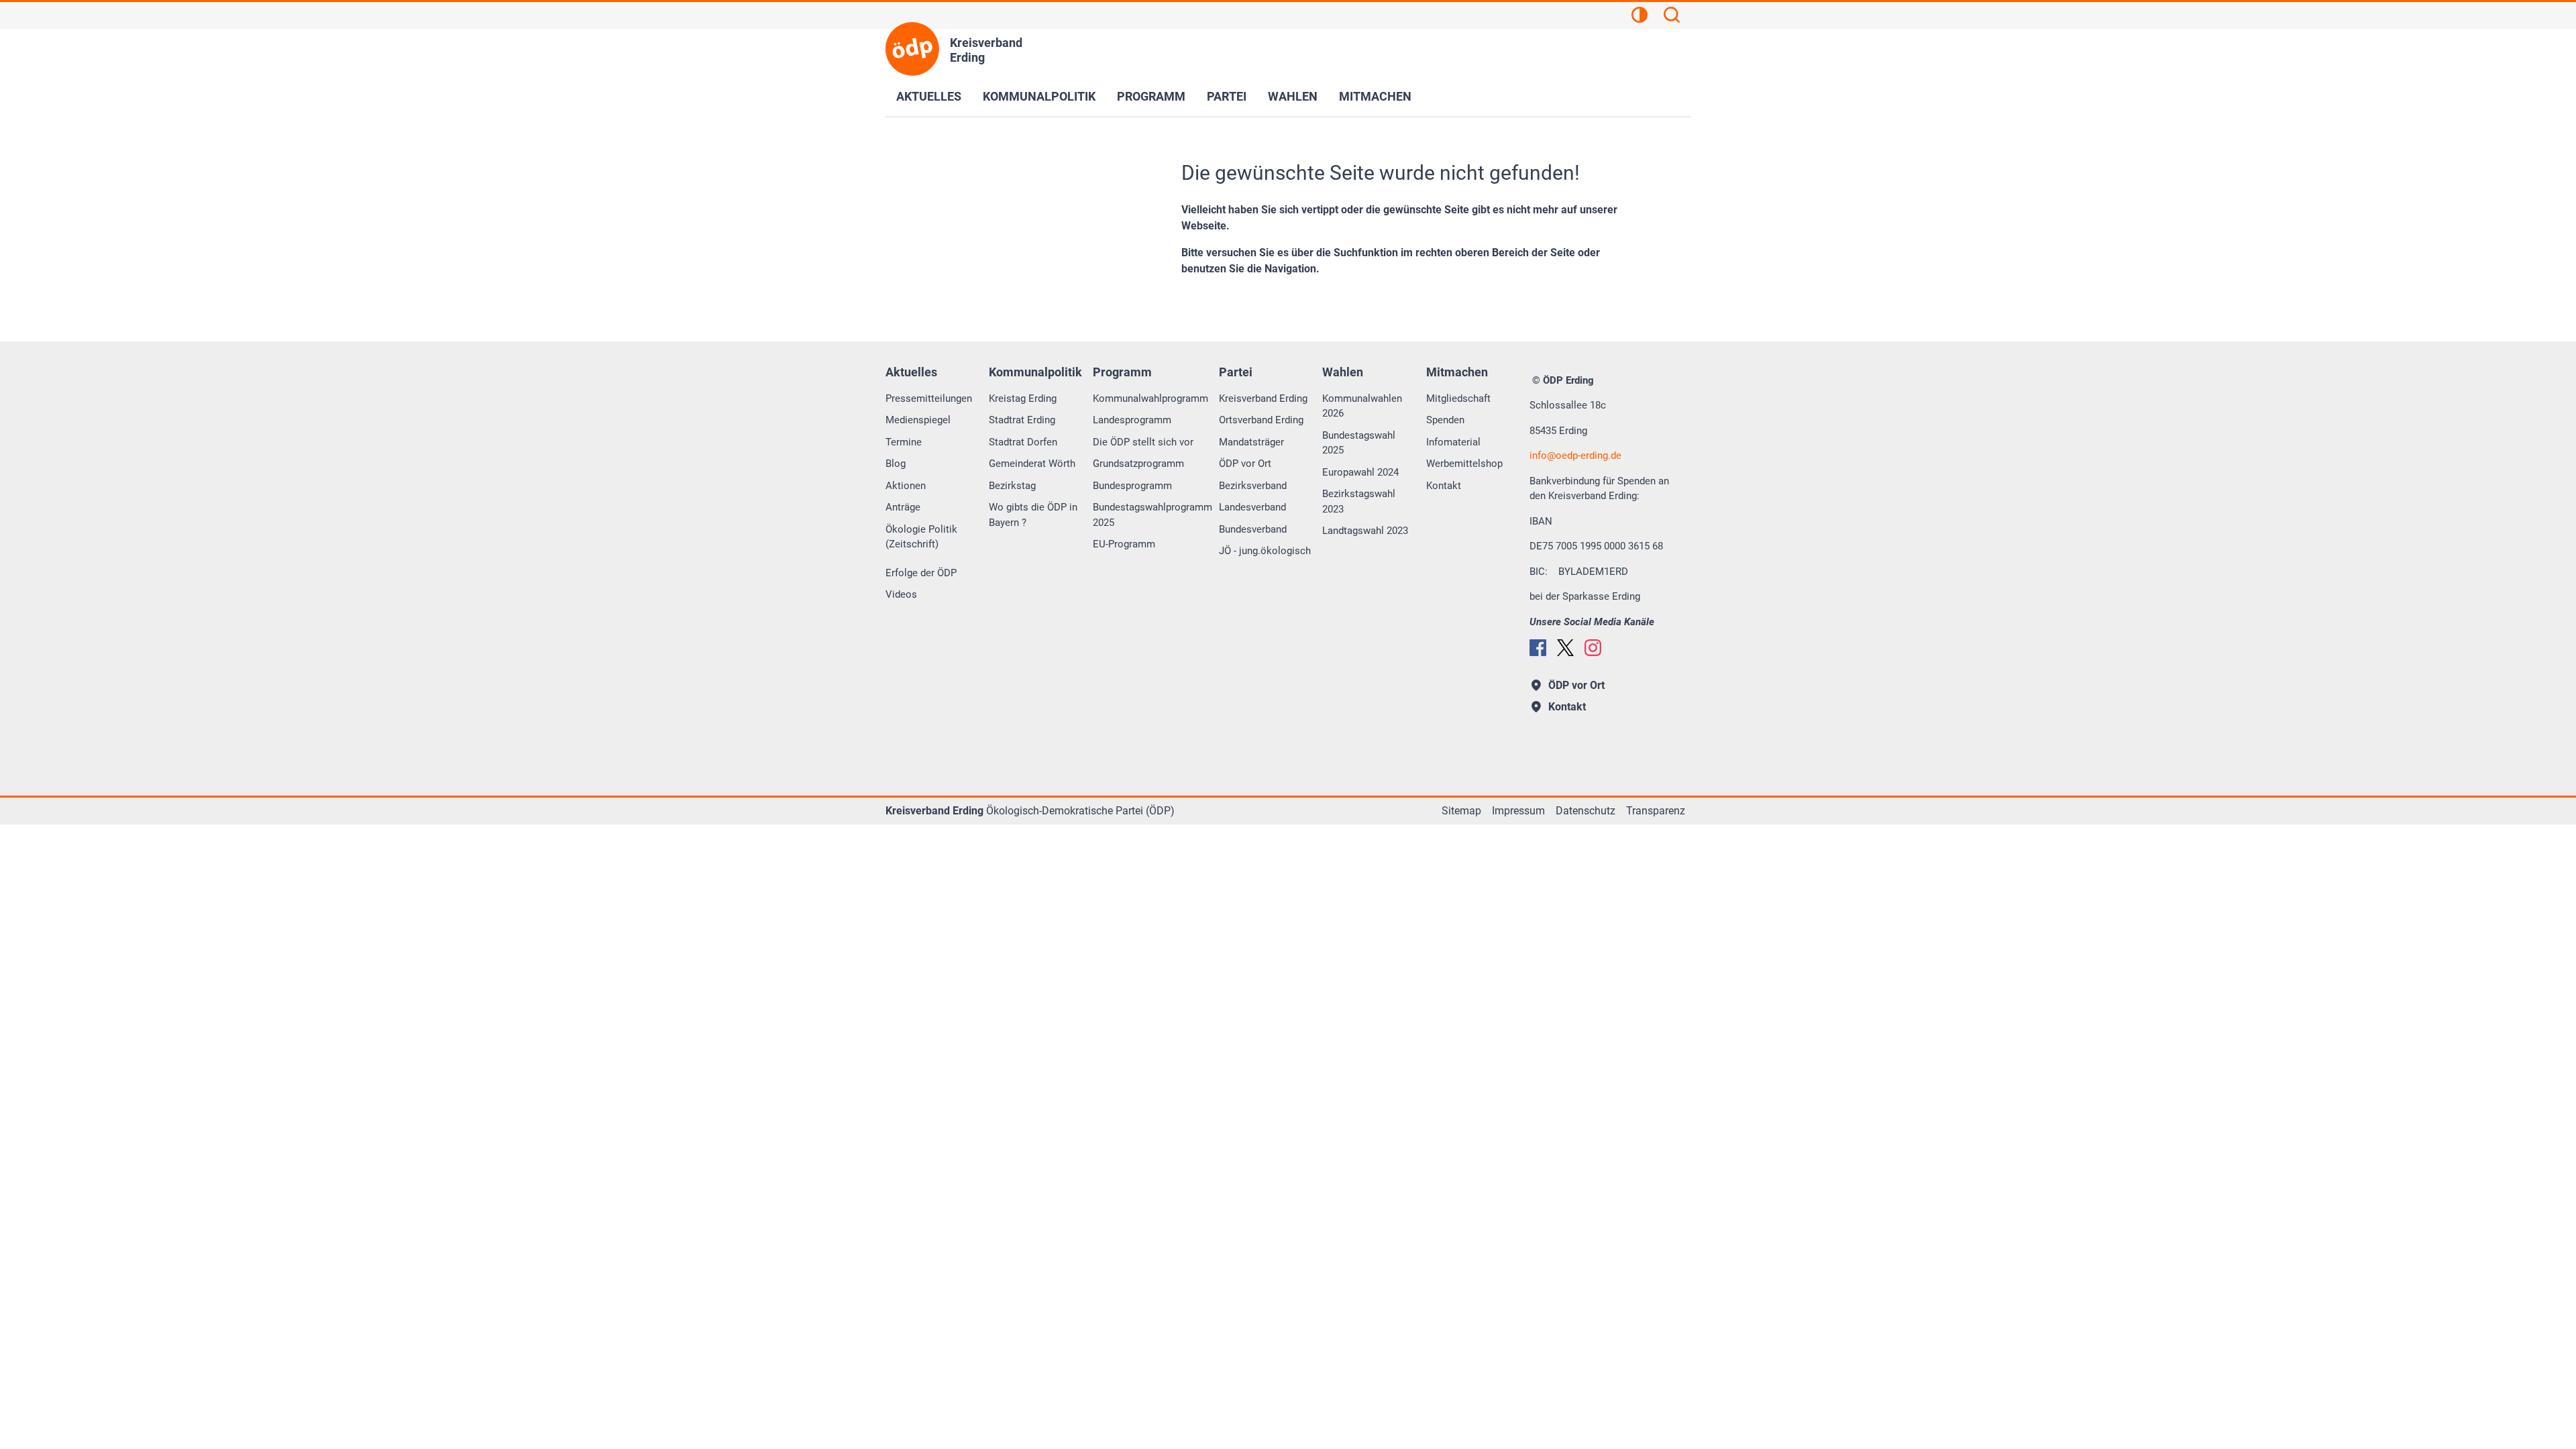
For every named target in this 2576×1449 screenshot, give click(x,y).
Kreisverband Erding (1263, 398)
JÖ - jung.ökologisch (1265, 551)
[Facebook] (1538, 648)
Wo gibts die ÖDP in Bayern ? (1033, 515)
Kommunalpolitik (1039, 96)
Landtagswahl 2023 (1365, 531)
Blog (896, 464)
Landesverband (1252, 507)
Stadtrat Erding (1022, 420)
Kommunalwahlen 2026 (1362, 406)
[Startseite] (912, 49)
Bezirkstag (1012, 486)
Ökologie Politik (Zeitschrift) (921, 537)
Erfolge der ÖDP (921, 573)
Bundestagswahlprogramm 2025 (1152, 515)
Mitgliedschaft (1458, 398)
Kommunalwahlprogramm (1150, 398)
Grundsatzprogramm (1138, 464)
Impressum (1518, 811)
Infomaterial (1453, 442)
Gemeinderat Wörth (1032, 464)
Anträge (903, 507)
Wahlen (1293, 96)
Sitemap (1461, 811)
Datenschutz (1586, 811)
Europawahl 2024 (1360, 472)
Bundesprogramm (1132, 486)
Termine (904, 442)
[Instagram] (1593, 648)
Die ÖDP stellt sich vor (1143, 442)
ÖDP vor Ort (1245, 464)
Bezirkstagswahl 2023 (1359, 501)
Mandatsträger (1251, 442)
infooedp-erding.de (1575, 455)
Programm (1151, 96)
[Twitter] (1565, 648)
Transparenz (1656, 811)
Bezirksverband (1253, 486)
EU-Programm (1124, 544)
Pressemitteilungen (929, 398)
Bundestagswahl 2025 (1359, 443)
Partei (1227, 96)
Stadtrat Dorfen (1023, 442)
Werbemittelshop (1464, 464)
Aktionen (906, 486)
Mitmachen (1375, 96)
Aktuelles (929, 96)
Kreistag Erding (1023, 398)
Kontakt (1444, 486)
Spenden (1445, 420)
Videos (901, 594)
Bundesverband (1253, 529)
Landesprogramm (1132, 420)
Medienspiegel (918, 420)
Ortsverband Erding (1261, 420)
